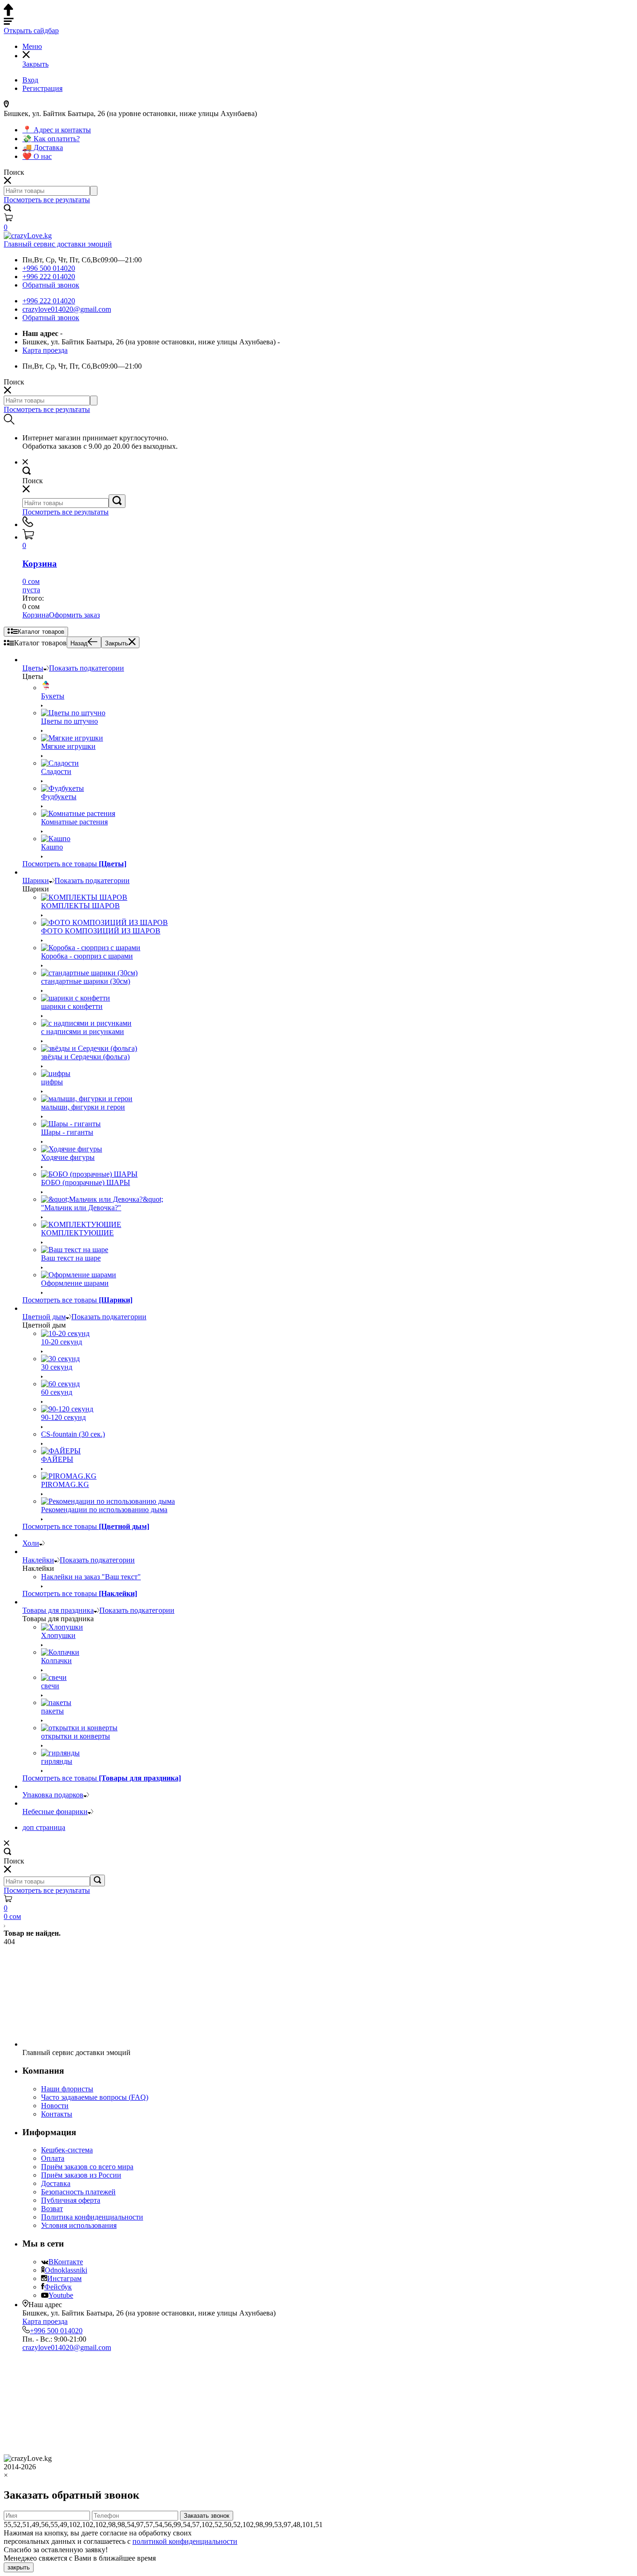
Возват (52, 2209)
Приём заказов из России (81, 2175)
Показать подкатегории (87, 668)
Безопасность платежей (78, 2192)
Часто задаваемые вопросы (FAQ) (95, 2097)
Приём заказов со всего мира (87, 2167)
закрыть (19, 2567)
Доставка (56, 2183)
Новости (55, 2106)
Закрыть (117, 643)
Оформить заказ (74, 615)
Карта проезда (45, 350)
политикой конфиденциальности (185, 2541)
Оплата (53, 2158)
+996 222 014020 (49, 277)
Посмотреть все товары (74, 864)
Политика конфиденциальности (92, 2217)
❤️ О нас (37, 156)
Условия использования (79, 2225)
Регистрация (42, 88)
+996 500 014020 (49, 268)
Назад (79, 643)
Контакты (57, 2114)
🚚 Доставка (43, 147)
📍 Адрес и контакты (57, 130)
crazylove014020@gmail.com (67, 309)
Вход (30, 80)
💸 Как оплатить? (51, 139)
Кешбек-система (67, 2150)
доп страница (44, 1827)
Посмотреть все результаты (47, 200)
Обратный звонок (51, 285)
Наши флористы (67, 2089)
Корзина (36, 615)
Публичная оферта (71, 2200)
